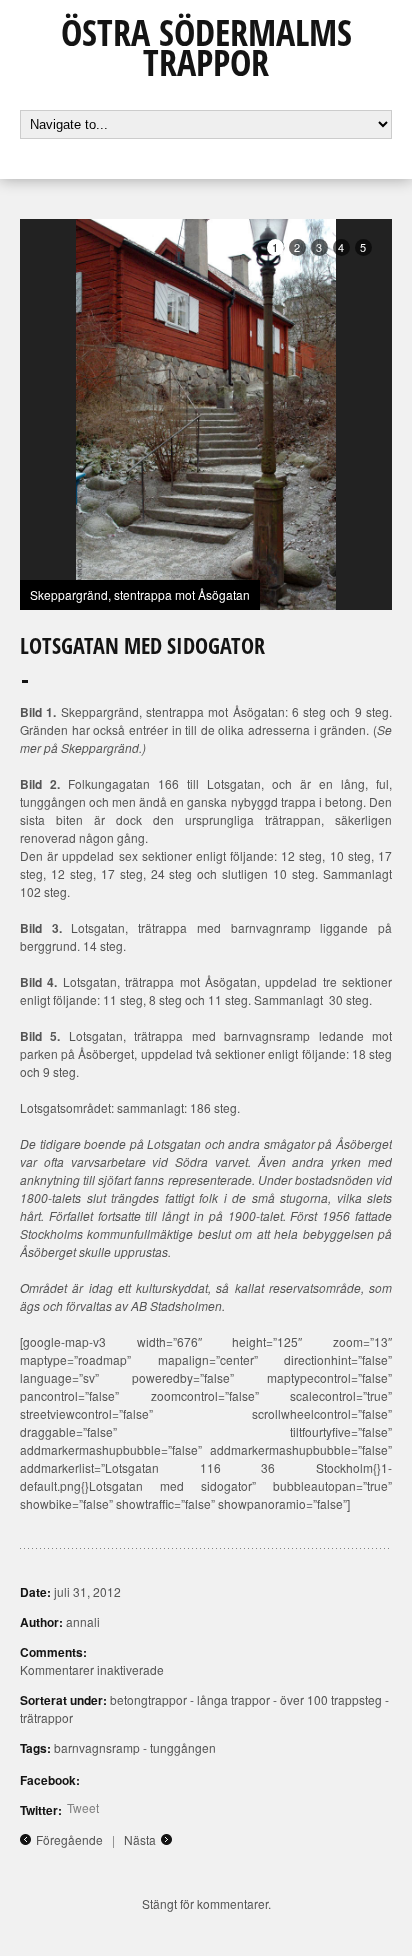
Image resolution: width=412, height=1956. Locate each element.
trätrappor (46, 1717)
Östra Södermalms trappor (206, 47)
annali (83, 1621)
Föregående (69, 1839)
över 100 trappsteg (331, 1699)
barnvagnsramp (97, 1747)
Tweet (83, 1807)
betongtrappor (148, 1699)
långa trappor (233, 1699)
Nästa (140, 1839)
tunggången (183, 1747)
